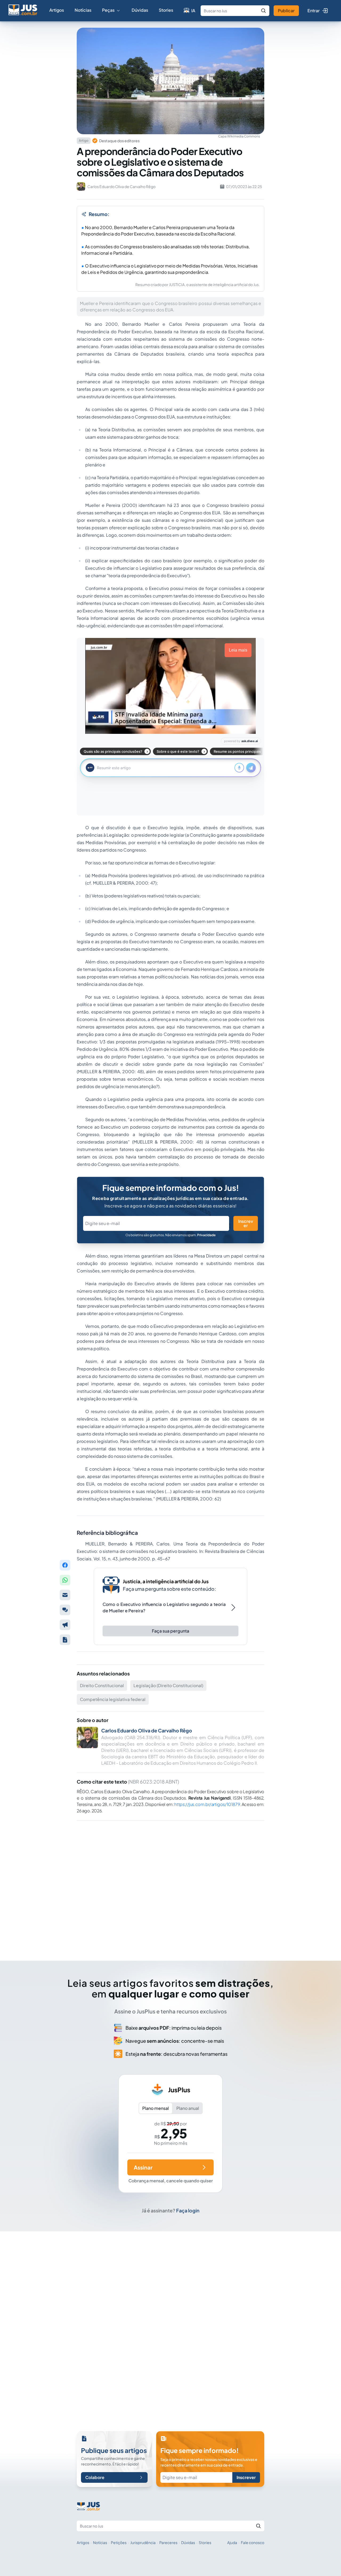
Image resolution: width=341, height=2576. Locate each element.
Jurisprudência (143, 2542)
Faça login (188, 2210)
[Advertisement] (170, 1883)
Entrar (314, 11)
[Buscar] (263, 11)
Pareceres (168, 2542)
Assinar (143, 2167)
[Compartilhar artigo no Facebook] (65, 1565)
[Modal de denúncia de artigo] (65, 1625)
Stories (166, 10)
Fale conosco (253, 2542)
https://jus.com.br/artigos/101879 (207, 1804)
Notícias (83, 10)
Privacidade (206, 1235)
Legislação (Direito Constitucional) (168, 1685)
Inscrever (246, 1223)
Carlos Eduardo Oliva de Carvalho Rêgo (147, 1730)
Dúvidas (140, 10)
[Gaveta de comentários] (65, 1610)
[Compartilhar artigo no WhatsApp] (65, 1580)
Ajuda (232, 2542)
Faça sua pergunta (170, 1631)
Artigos (57, 10)
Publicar (286, 11)
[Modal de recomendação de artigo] (65, 1595)
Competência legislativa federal (113, 1699)
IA (193, 11)
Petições (119, 2542)
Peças (108, 10)
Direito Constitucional (102, 1685)
